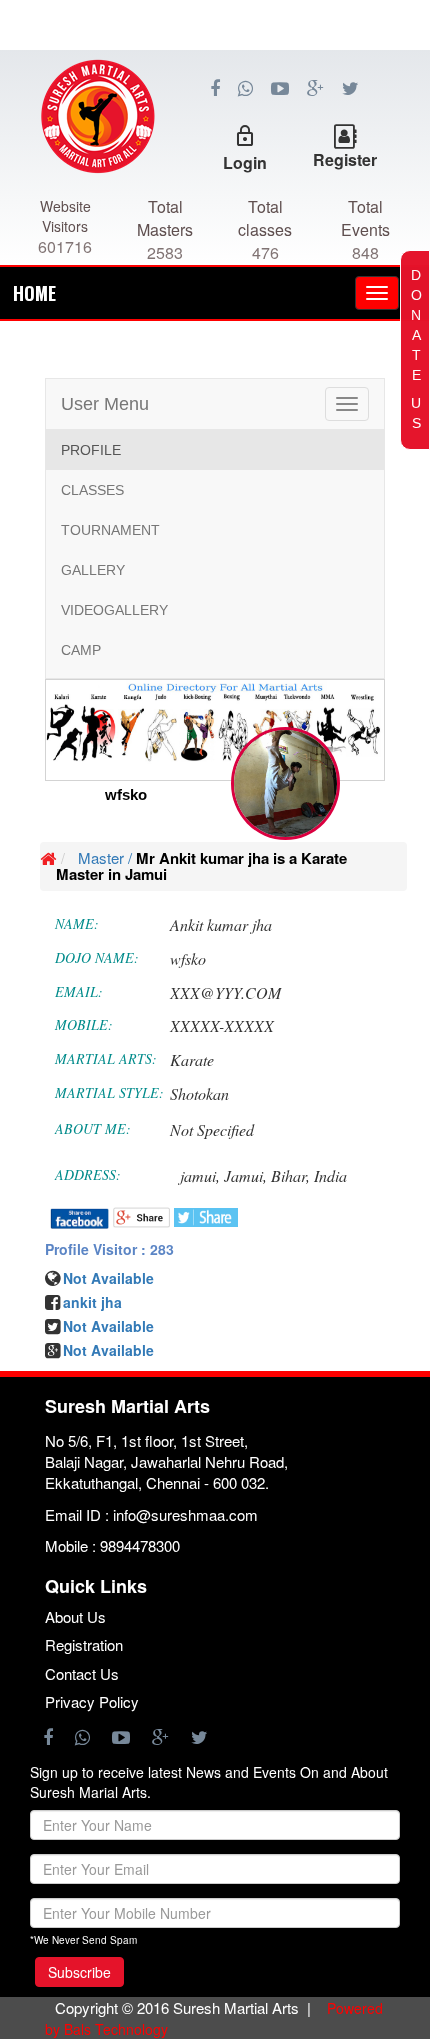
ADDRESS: (88, 1174)
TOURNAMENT (110, 530)
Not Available (108, 1326)
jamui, (200, 1175)
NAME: (77, 923)
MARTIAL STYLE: (109, 1092)
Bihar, (290, 1175)
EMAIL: (79, 991)
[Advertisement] (215, 140)
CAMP (81, 650)
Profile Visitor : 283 (109, 1249)
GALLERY (93, 570)
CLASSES (92, 490)
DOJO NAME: (97, 957)
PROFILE (91, 450)
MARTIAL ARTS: (106, 1058)
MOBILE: (84, 1024)
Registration (84, 1644)
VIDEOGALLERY (114, 610)
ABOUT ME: (93, 1128)
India (330, 1175)
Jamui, (245, 1175)
